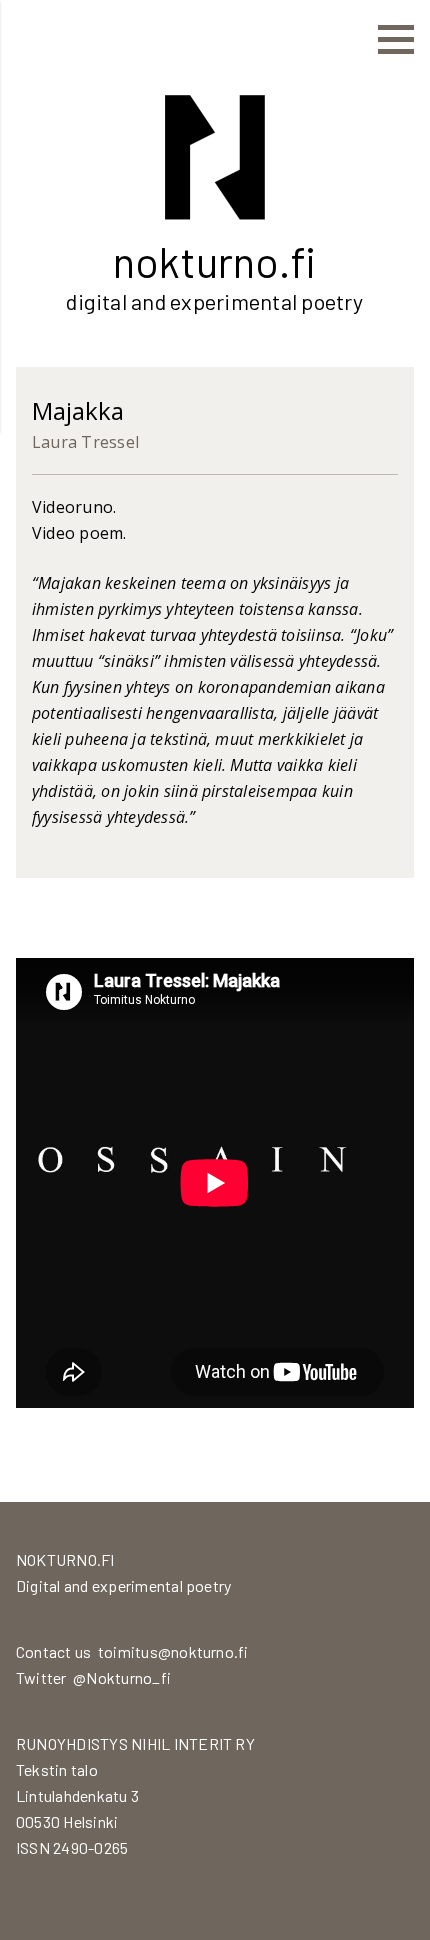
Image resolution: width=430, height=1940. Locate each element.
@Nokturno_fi (122, 1677)
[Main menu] (396, 40)
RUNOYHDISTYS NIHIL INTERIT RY (135, 1743)
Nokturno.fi (214, 261)
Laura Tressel (85, 442)
